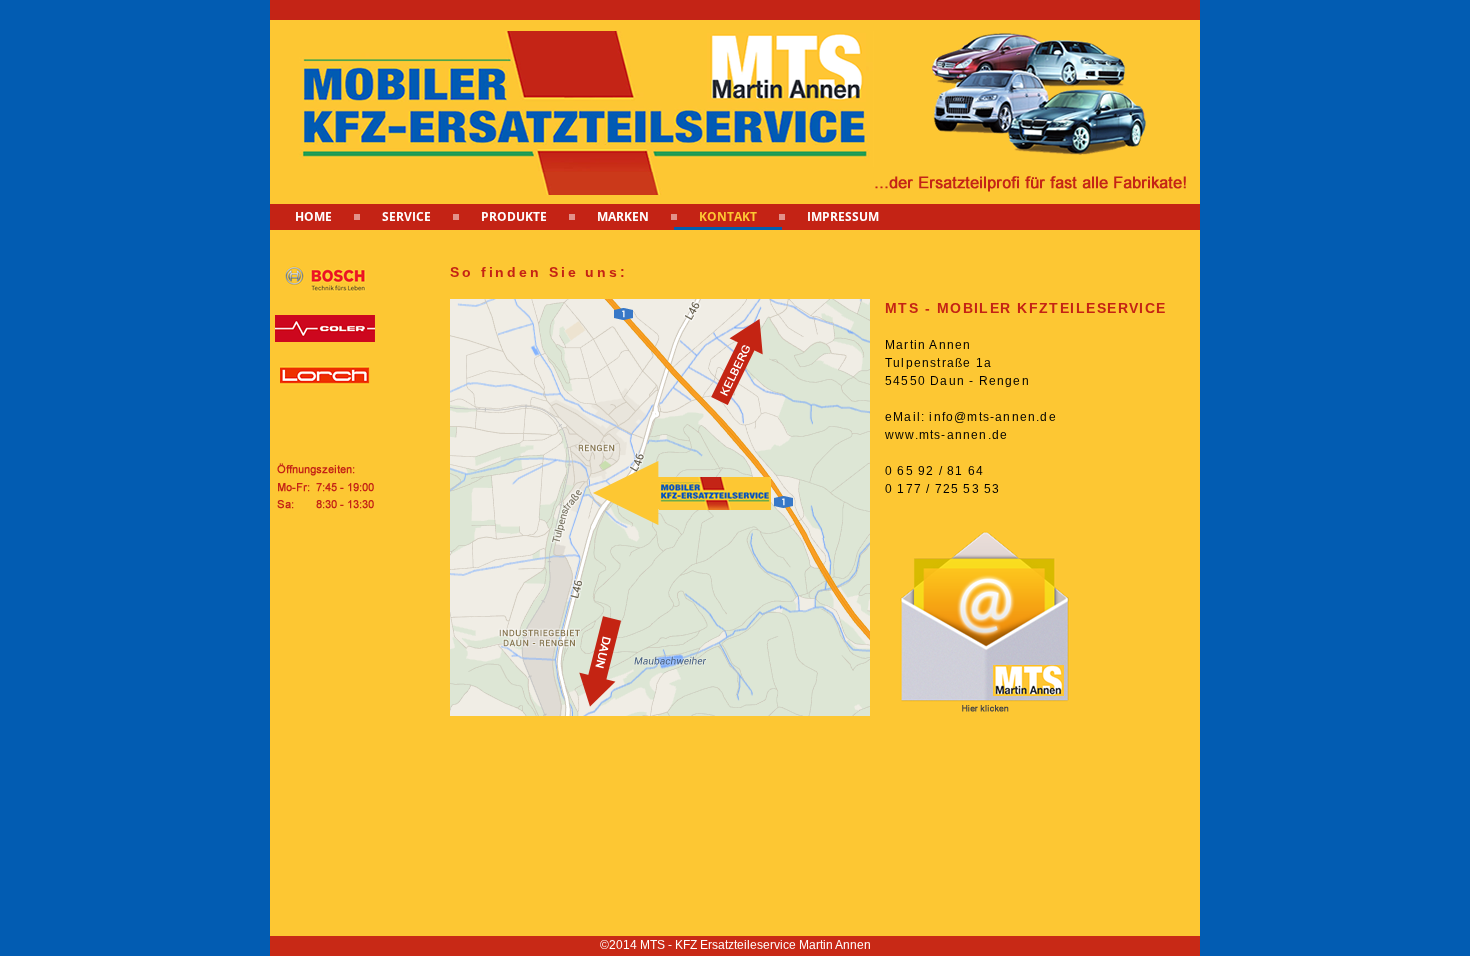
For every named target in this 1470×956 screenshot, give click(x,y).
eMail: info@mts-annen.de (971, 417)
